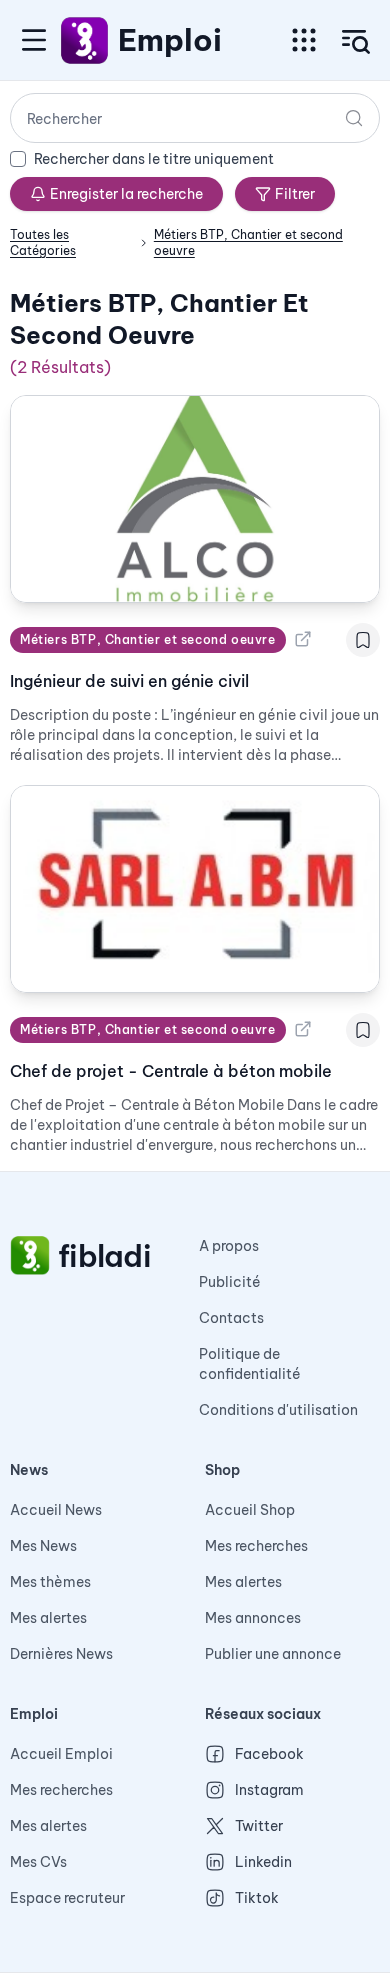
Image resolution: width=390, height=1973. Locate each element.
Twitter (259, 1826)
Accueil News (56, 1510)
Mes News (43, 1546)
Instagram (269, 1790)
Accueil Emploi (61, 1754)
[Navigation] (34, 40)
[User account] (356, 42)
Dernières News (61, 1654)
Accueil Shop (250, 1510)
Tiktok (257, 1898)
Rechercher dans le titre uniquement (154, 159)
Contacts (231, 1318)
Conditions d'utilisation (278, 1410)
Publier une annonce (273, 1654)
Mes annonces (253, 1618)
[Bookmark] (363, 640)
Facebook (269, 1754)
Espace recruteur (67, 1898)
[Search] (354, 118)
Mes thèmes (50, 1582)
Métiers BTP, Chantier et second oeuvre (148, 639)
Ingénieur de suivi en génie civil (129, 681)
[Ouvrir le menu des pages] (304, 40)
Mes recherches (256, 1546)
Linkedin (263, 1862)
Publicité (230, 1282)
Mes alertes (48, 1618)
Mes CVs (38, 1862)
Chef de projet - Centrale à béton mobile (171, 1071)
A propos (229, 1246)
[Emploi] (85, 40)
